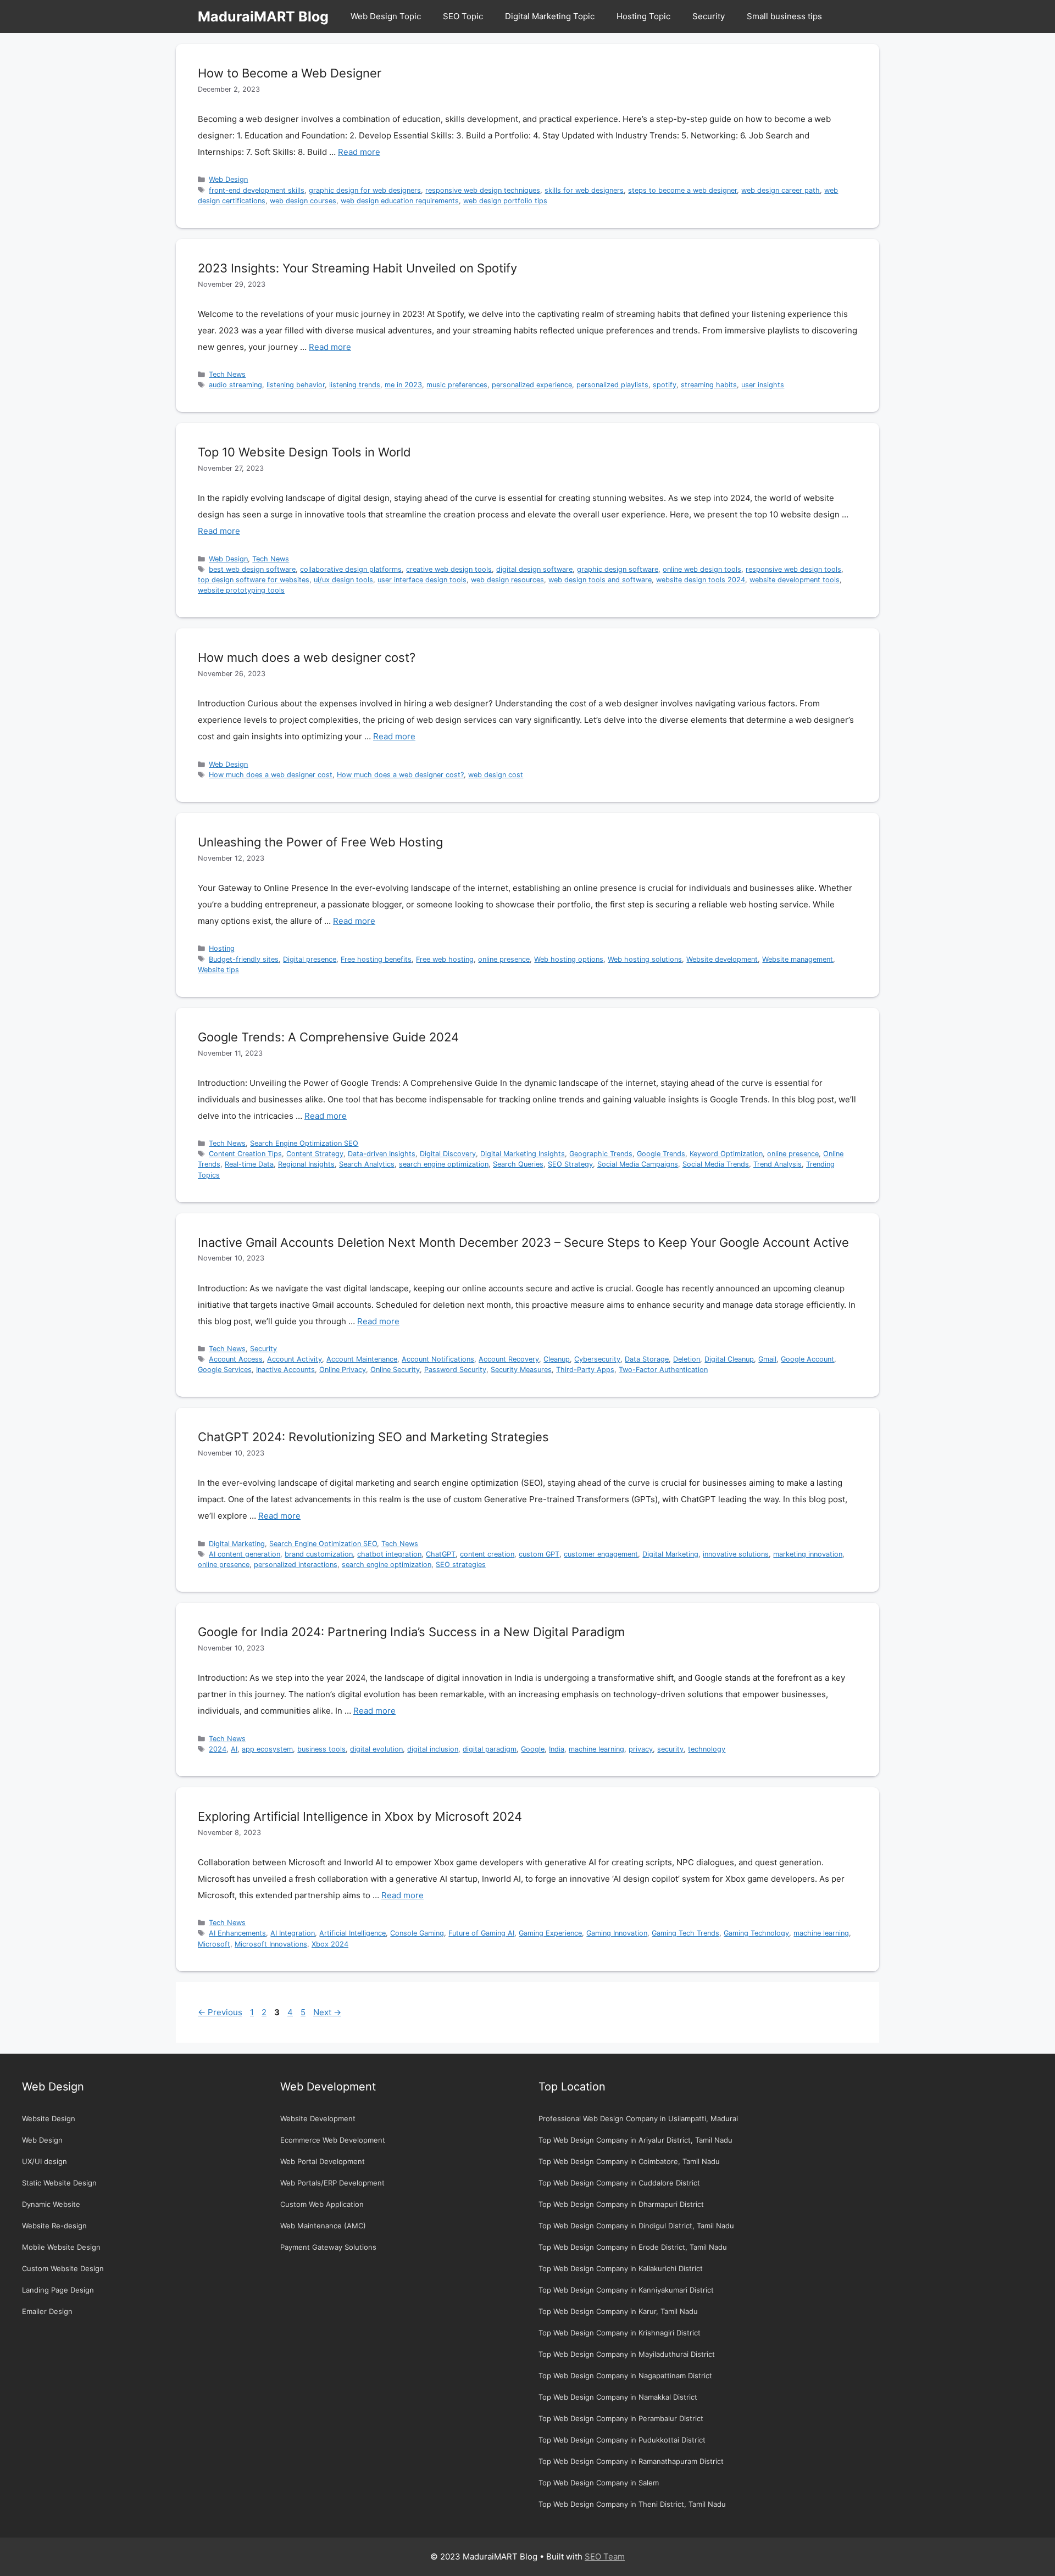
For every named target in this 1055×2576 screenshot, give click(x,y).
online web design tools (702, 569)
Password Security (455, 1370)
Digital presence (310, 959)
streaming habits (709, 385)
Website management (798, 959)
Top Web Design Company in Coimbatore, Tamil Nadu (629, 2161)
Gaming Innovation (617, 1933)
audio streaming (235, 385)
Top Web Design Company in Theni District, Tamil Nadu (632, 2504)
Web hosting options (569, 959)
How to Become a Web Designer (290, 73)
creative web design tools (449, 569)
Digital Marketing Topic (550, 16)
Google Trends (661, 1154)
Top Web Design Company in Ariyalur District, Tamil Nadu (635, 2140)
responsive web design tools (793, 569)
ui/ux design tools (343, 580)
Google (533, 1749)
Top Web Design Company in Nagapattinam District (625, 2376)
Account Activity (295, 1359)
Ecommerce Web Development (333, 2140)
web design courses (303, 201)
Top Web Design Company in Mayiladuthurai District (627, 2354)
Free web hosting (445, 959)
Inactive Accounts (285, 1370)
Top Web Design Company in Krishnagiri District (620, 2333)
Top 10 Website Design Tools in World (304, 452)
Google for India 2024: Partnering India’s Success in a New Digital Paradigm (411, 1632)
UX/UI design (45, 2161)
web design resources (507, 580)
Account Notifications (438, 1359)
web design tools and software (600, 580)
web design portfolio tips (505, 201)
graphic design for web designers (365, 190)
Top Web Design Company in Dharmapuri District (621, 2204)
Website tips (218, 970)
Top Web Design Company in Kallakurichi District (621, 2268)
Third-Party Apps (585, 1370)
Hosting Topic (643, 16)
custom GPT (539, 1554)
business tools (321, 1749)
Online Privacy (343, 1370)
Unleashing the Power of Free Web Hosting (320, 842)
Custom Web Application (322, 2204)
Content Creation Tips (245, 1154)
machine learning (596, 1749)
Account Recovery (509, 1359)
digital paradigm (490, 1749)
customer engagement (601, 1554)
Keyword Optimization (726, 1154)
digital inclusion (433, 1749)
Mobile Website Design (61, 2247)
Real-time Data (249, 1164)
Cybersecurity (597, 1359)
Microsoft (214, 1944)
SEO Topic (463, 16)
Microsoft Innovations (271, 1944)
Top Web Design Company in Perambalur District (621, 2418)
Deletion (687, 1359)
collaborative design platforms (351, 569)
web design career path (781, 190)
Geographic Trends (601, 1154)
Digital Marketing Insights (523, 1154)
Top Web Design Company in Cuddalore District (619, 2183)
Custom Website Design (63, 2268)
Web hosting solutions (645, 959)
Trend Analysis (778, 1164)
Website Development (318, 2118)
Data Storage (647, 1359)
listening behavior (296, 385)
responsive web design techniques (483, 190)
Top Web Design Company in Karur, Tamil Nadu (618, 2311)
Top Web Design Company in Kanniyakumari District (626, 2290)
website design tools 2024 (701, 580)
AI (234, 1749)
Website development (722, 959)
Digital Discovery (448, 1154)
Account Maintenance (362, 1359)
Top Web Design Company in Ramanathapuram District (631, 2461)
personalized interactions (296, 1565)
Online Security (395, 1370)
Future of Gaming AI (481, 1933)
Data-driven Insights (382, 1154)
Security (709, 16)
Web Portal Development (323, 2161)
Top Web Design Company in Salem (599, 2483)
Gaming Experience (550, 1933)
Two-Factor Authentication (663, 1370)
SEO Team (605, 2557)
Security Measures (521, 1370)
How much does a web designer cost (271, 775)
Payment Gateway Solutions (328, 2247)
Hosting (222, 948)
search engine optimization (444, 1164)
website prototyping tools (241, 590)
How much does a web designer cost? (307, 657)
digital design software (534, 569)
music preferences (457, 385)
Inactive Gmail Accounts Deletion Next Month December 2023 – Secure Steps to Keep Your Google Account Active (523, 1242)
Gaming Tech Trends (685, 1933)
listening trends (355, 385)
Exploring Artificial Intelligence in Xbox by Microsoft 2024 (360, 1816)
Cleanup (557, 1359)
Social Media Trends (716, 1164)
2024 (218, 1749)
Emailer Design (47, 2311)
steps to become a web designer (682, 190)
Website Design (49, 2118)
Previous (220, 2012)
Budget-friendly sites (244, 959)
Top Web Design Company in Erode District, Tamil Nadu (633, 2247)
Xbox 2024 (330, 1944)
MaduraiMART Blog (263, 16)
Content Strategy (315, 1154)
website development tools (795, 580)
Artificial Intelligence (352, 1933)
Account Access (236, 1359)
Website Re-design (54, 2226)
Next (327, 2012)
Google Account (807, 1359)
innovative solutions (736, 1554)
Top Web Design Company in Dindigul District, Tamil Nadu (636, 2226)
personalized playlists (612, 385)
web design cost (496, 775)
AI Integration (293, 1933)
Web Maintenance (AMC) (323, 2226)
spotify (665, 385)
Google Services (225, 1370)
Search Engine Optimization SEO (304, 1143)
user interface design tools (422, 580)
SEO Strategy (570, 1164)
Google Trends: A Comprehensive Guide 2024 (328, 1037)
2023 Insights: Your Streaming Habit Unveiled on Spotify (357, 268)
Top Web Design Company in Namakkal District (618, 2397)
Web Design (228, 179)
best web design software (252, 569)
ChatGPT (441, 1554)
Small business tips (784, 16)
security (670, 1749)
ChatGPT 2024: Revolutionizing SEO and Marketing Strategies (373, 1437)
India (557, 1749)
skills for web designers (584, 190)
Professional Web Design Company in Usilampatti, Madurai (638, 2118)
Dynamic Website (51, 2204)
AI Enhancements (237, 1933)
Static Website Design (59, 2183)
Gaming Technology (756, 1933)
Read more (359, 152)
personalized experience (532, 385)
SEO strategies (461, 1565)
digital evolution (376, 1749)
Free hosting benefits (376, 959)
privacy (641, 1749)
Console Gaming (417, 1933)
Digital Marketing (237, 1544)
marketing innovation (808, 1554)
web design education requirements (400, 201)
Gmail (767, 1359)
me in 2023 (403, 385)
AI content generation (245, 1554)
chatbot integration (389, 1554)
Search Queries (518, 1164)
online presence (504, 959)
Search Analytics (367, 1164)
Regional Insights (306, 1164)
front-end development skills (257, 190)
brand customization (319, 1554)
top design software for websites (254, 580)
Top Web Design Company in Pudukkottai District (622, 2440)
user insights (763, 385)
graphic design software (618, 569)
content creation (487, 1554)
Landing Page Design (58, 2290)
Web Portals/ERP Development (332, 2183)
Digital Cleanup (729, 1359)
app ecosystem (267, 1749)
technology (707, 1749)
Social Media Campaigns (638, 1164)
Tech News (227, 374)
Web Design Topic (386, 16)
